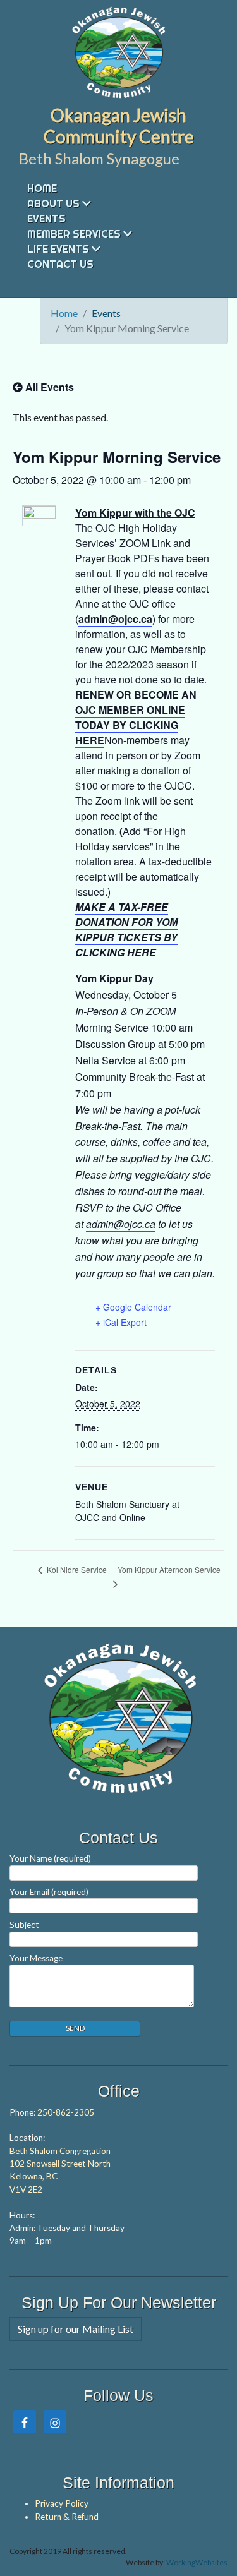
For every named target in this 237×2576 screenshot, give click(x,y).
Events (46, 219)
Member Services (74, 234)
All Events (48, 387)
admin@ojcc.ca (115, 619)
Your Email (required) (49, 1892)
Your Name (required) (50, 1858)
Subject (24, 1925)
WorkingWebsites (197, 2562)
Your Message (36, 1958)
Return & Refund (67, 2517)
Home (42, 188)
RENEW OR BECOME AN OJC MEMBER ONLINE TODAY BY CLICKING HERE (136, 717)
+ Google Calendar (133, 1307)
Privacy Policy (62, 2503)
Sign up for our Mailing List (76, 2329)
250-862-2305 (66, 2112)
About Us (53, 203)
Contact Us (60, 264)
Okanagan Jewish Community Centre (119, 126)
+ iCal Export (121, 1322)
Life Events (58, 249)
